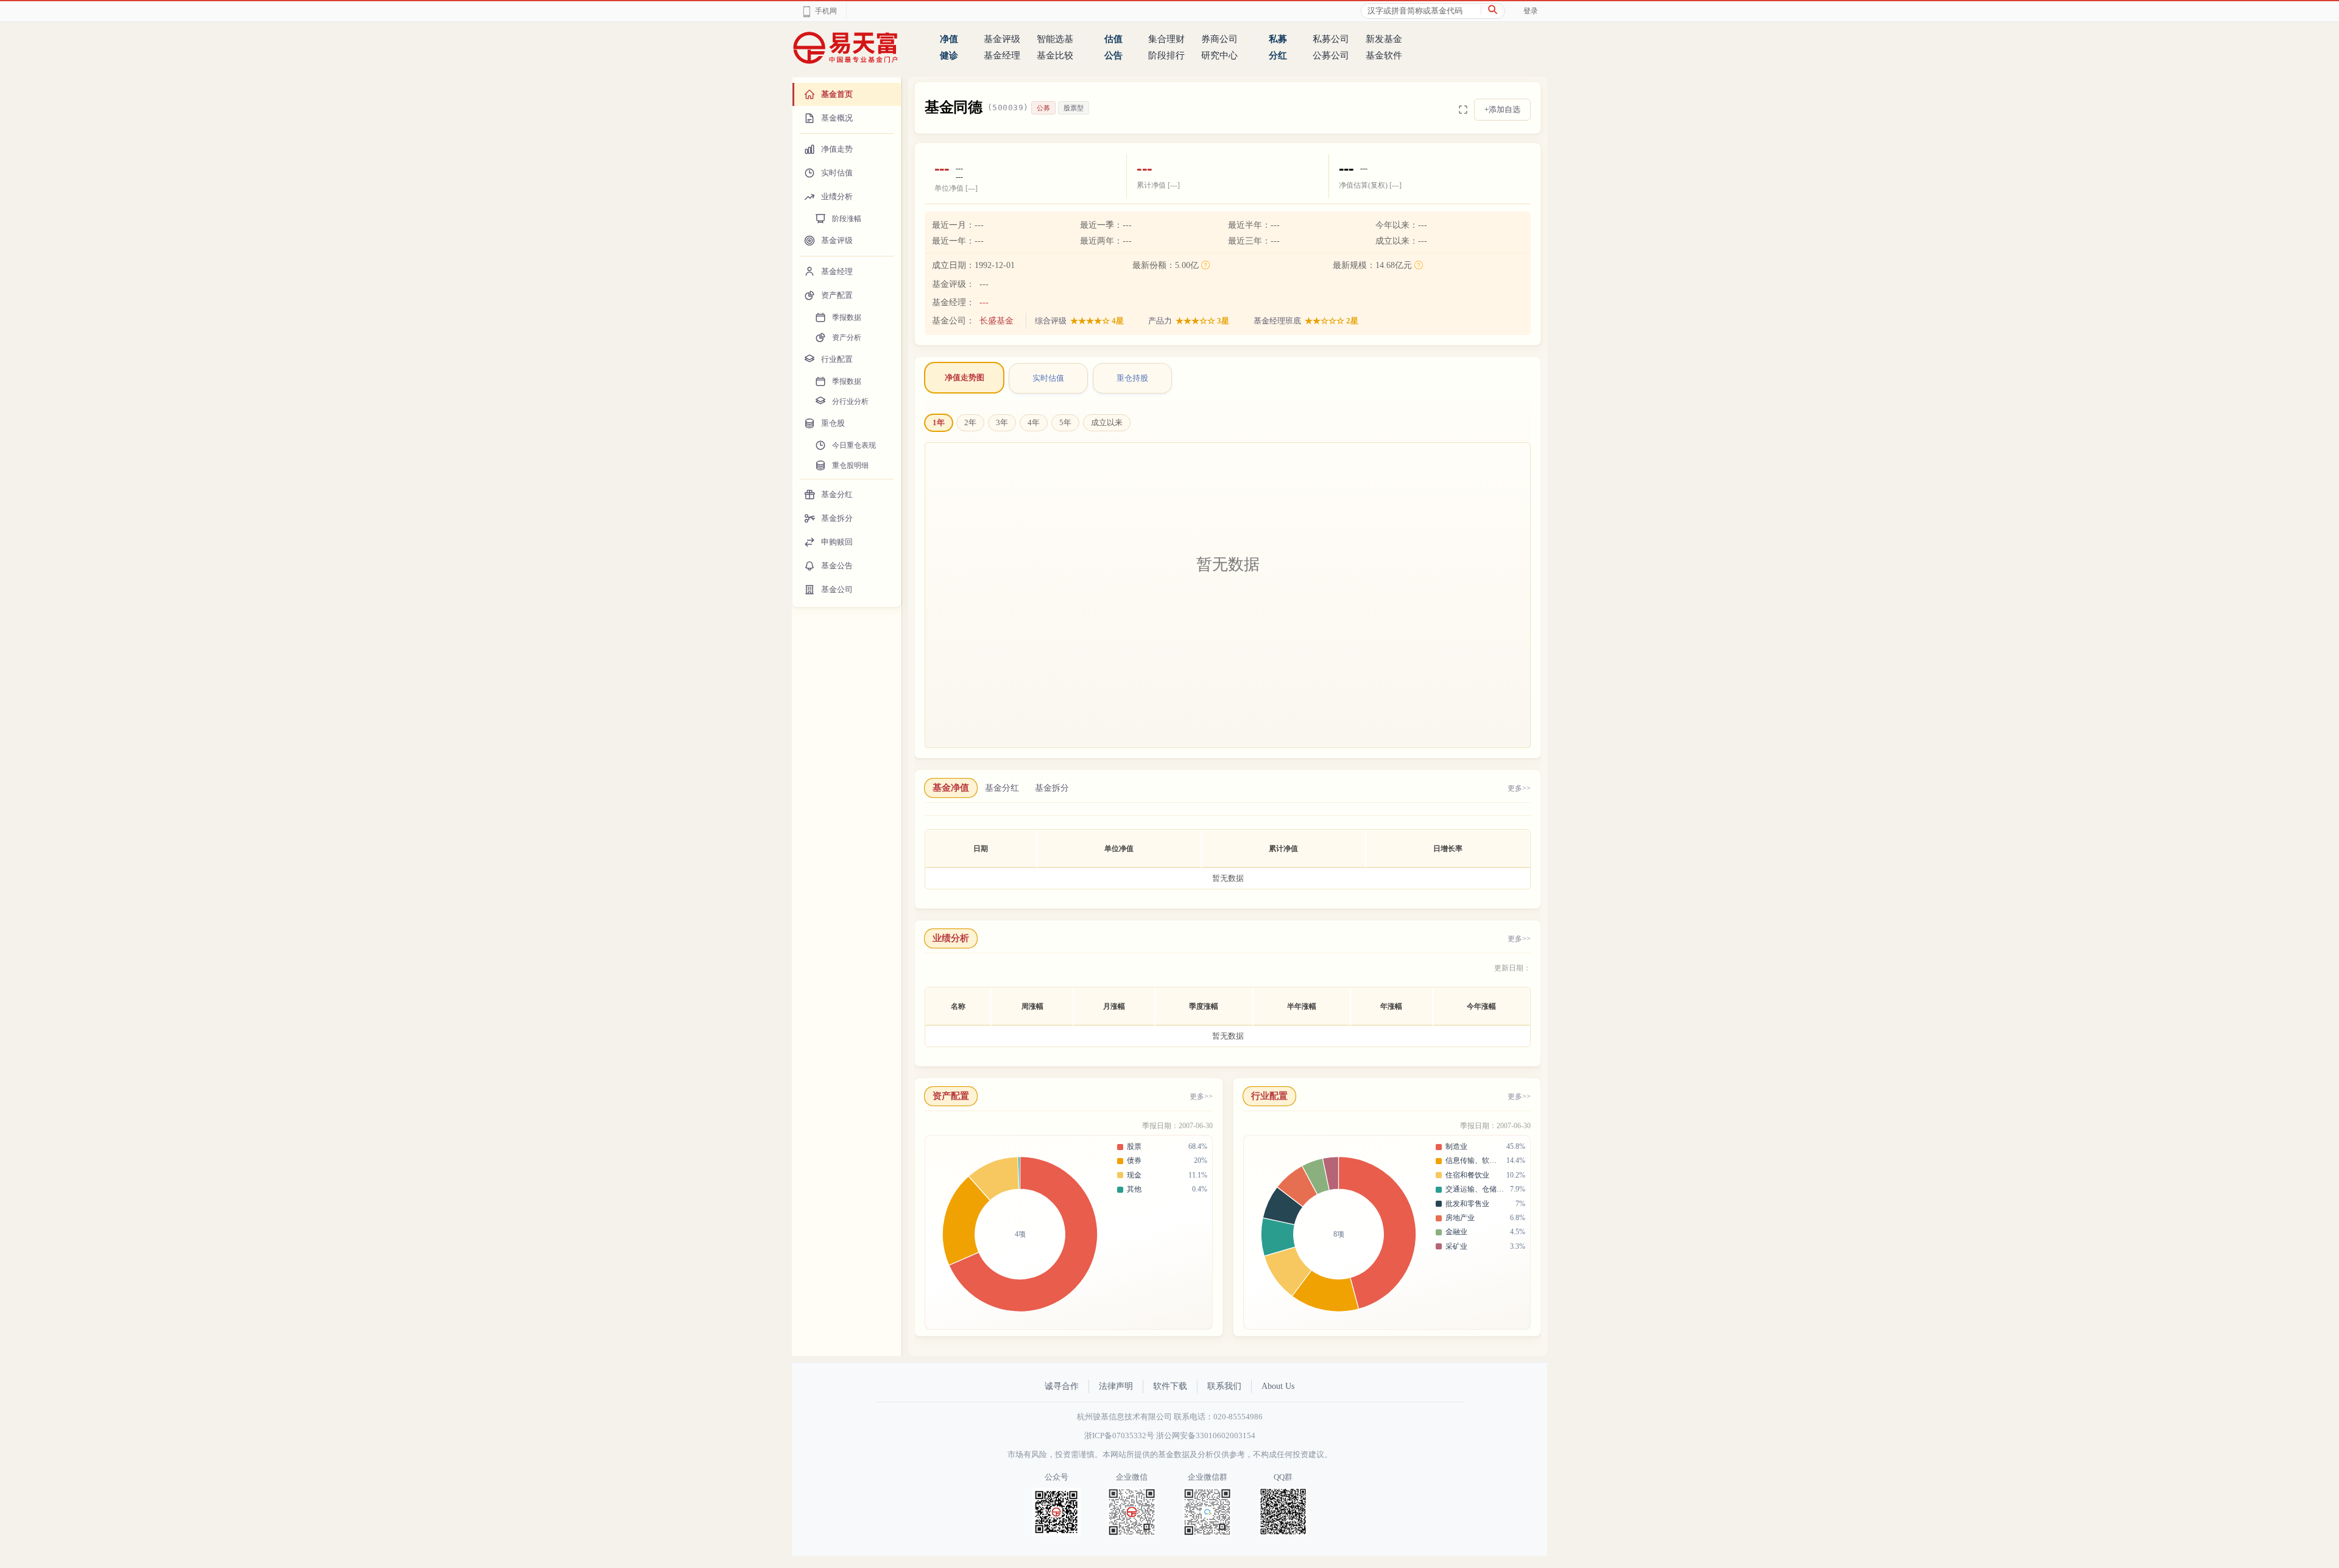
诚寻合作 (1062, 1386)
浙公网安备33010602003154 (1206, 1436)
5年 (1065, 422)
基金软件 (1384, 55)
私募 (1278, 39)
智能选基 (1055, 39)
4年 (1034, 422)
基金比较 (1055, 55)
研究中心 (1219, 55)
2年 (970, 422)
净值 (949, 39)
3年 (1002, 422)
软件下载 (1170, 1386)
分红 (1278, 55)
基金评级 (1002, 39)
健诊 (949, 55)
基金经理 (1002, 55)
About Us (1278, 1386)
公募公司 (1331, 55)
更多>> (1519, 788)
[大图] (1463, 110)
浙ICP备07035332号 (1119, 1436)
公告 (1113, 55)
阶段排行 (1166, 55)
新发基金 (1384, 39)
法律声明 (1116, 1386)
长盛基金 (997, 321)
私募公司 (1331, 39)
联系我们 (1224, 1386)
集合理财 (1166, 39)
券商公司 (1219, 39)
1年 (939, 422)
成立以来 (1107, 422)
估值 (1113, 39)
